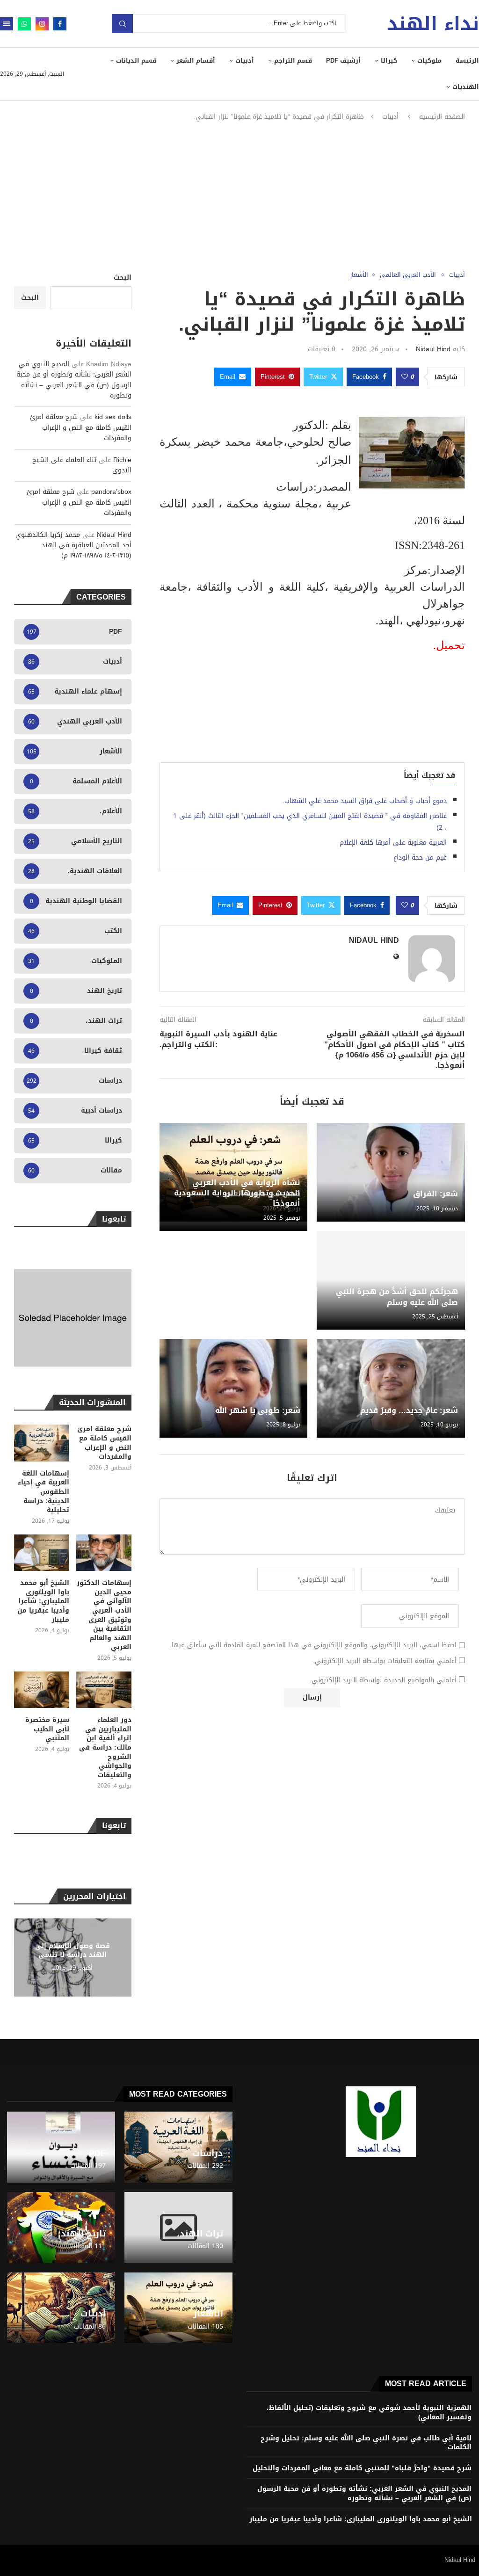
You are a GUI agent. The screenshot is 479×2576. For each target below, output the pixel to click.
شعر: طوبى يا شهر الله (258, 1410)
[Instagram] (42, 24)
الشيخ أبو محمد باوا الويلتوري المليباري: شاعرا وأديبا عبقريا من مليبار (43, 1601)
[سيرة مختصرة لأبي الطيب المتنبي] (42, 1690)
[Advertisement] (239, 196)
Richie (122, 460)
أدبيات (245, 61)
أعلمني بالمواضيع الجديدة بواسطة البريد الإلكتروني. (383, 1680)
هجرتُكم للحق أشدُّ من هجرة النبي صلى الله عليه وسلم (397, 1297)
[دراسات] (178, 2147)
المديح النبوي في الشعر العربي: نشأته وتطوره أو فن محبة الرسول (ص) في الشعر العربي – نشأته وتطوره (74, 380)
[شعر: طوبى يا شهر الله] (234, 1388)
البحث (123, 278)
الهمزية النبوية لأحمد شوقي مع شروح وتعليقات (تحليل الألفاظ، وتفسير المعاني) (369, 2413)
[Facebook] (60, 24)
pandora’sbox (111, 492)
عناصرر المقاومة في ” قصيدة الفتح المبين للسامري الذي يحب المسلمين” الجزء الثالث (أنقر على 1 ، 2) (310, 822)
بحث (123, 24)
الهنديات (466, 87)
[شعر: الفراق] (391, 1172)
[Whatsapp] (24, 24)
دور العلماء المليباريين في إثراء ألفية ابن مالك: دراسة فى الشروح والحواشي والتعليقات (105, 1747)
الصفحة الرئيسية (442, 117)
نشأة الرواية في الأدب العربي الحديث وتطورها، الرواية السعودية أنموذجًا (237, 1193)
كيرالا (389, 61)
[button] (22, 1957)
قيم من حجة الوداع (420, 857)
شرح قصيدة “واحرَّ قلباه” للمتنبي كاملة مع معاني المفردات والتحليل (362, 2468)
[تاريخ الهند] (61, 2228)
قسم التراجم (293, 61)
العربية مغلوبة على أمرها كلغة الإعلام (393, 843)
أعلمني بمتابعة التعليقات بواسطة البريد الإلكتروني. (385, 1661)
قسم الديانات (136, 61)
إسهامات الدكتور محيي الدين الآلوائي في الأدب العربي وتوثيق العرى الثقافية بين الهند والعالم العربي (104, 1615)
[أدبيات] (61, 2308)
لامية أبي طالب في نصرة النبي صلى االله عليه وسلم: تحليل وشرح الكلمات (366, 2443)
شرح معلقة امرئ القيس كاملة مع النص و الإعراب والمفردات (81, 427)
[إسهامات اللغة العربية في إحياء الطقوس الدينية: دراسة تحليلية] (42, 1443)
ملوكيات (429, 61)
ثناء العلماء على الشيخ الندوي (82, 465)
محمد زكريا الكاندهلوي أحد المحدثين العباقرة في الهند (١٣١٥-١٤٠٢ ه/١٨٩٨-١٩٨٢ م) (73, 545)
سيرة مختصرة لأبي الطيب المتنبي (47, 1729)
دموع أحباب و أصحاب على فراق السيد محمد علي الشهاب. (365, 801)
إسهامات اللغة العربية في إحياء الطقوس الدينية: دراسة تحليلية (44, 1492)
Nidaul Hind (433, 349)
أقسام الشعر (196, 61)
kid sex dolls (113, 417)
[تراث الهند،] (178, 2228)
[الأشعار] (178, 2308)
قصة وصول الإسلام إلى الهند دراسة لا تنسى (73, 1950)
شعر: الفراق (435, 1194)
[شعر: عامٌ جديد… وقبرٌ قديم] (391, 1388)
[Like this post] (405, 377)
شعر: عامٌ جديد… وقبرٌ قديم (409, 1410)
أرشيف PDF (343, 61)
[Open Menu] (7, 24)
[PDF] (61, 2147)
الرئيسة (467, 61)
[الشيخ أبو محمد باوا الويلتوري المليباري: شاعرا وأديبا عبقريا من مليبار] (42, 1553)
